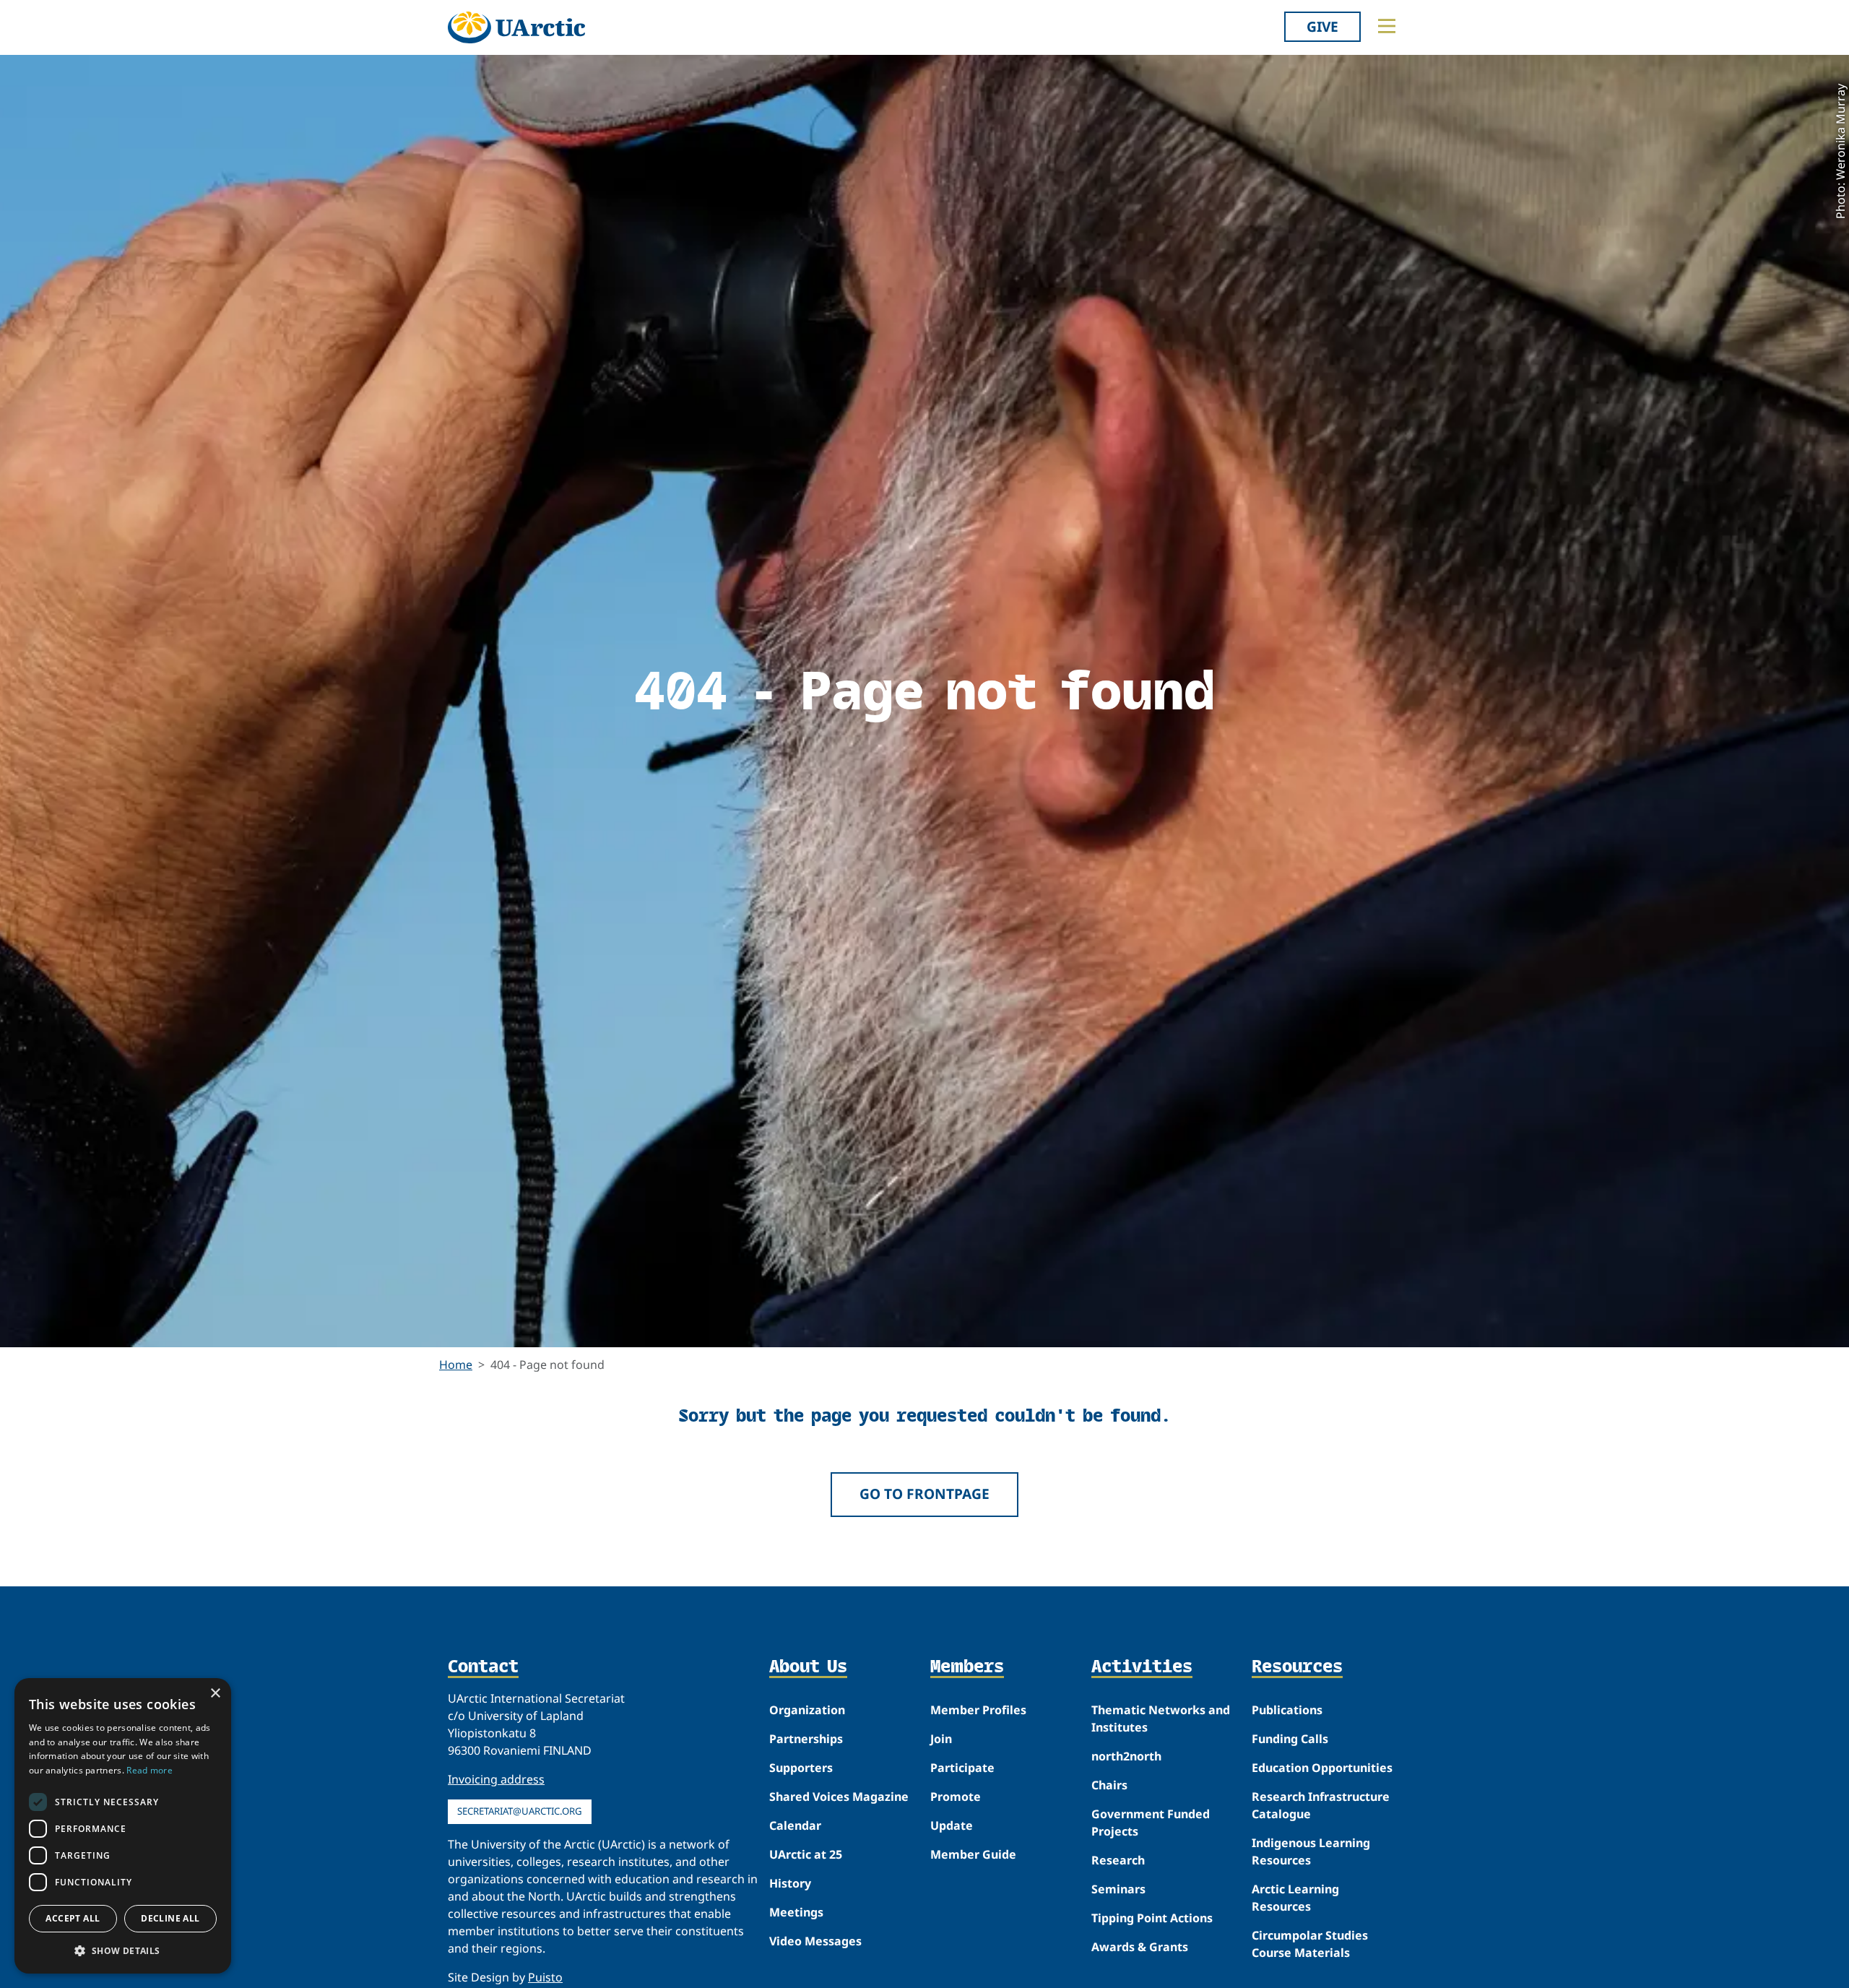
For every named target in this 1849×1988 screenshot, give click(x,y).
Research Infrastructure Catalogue (1321, 1805)
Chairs (1109, 1785)
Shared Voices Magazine (839, 1797)
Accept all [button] (73, 1918)
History (790, 1883)
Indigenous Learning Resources (1311, 1851)
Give (1322, 26)
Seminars (1118, 1889)
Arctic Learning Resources (1295, 1898)
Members (967, 1667)
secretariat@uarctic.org (520, 1811)
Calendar (795, 1825)
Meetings (796, 1912)
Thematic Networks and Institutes (1161, 1719)
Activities (1142, 1667)
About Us (808, 1667)
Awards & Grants (1140, 1947)
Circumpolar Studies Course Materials (1310, 1944)
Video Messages (815, 1941)
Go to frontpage (924, 1494)
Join (941, 1739)
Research (1118, 1860)
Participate (962, 1768)
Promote (956, 1797)
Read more (150, 1770)
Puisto (545, 1977)
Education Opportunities (1322, 1768)
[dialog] (123, 1826)
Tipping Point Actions (1152, 1918)
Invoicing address (496, 1779)
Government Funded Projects (1151, 1823)
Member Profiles (978, 1710)
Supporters (801, 1768)
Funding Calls (1290, 1739)
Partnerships (806, 1739)
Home (456, 1365)
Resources (1297, 1667)
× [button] (215, 1694)
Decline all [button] (170, 1918)
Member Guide (973, 1854)
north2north (1126, 1756)
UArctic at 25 (806, 1854)
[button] (123, 1950)
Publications (1287, 1710)
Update (952, 1825)
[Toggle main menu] (1387, 26)
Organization (807, 1710)
